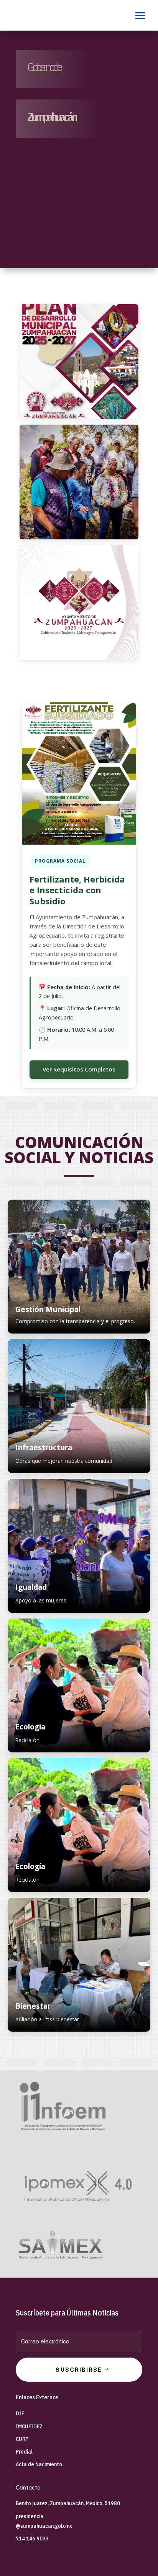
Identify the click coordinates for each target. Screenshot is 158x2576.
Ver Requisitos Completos (79, 1069)
